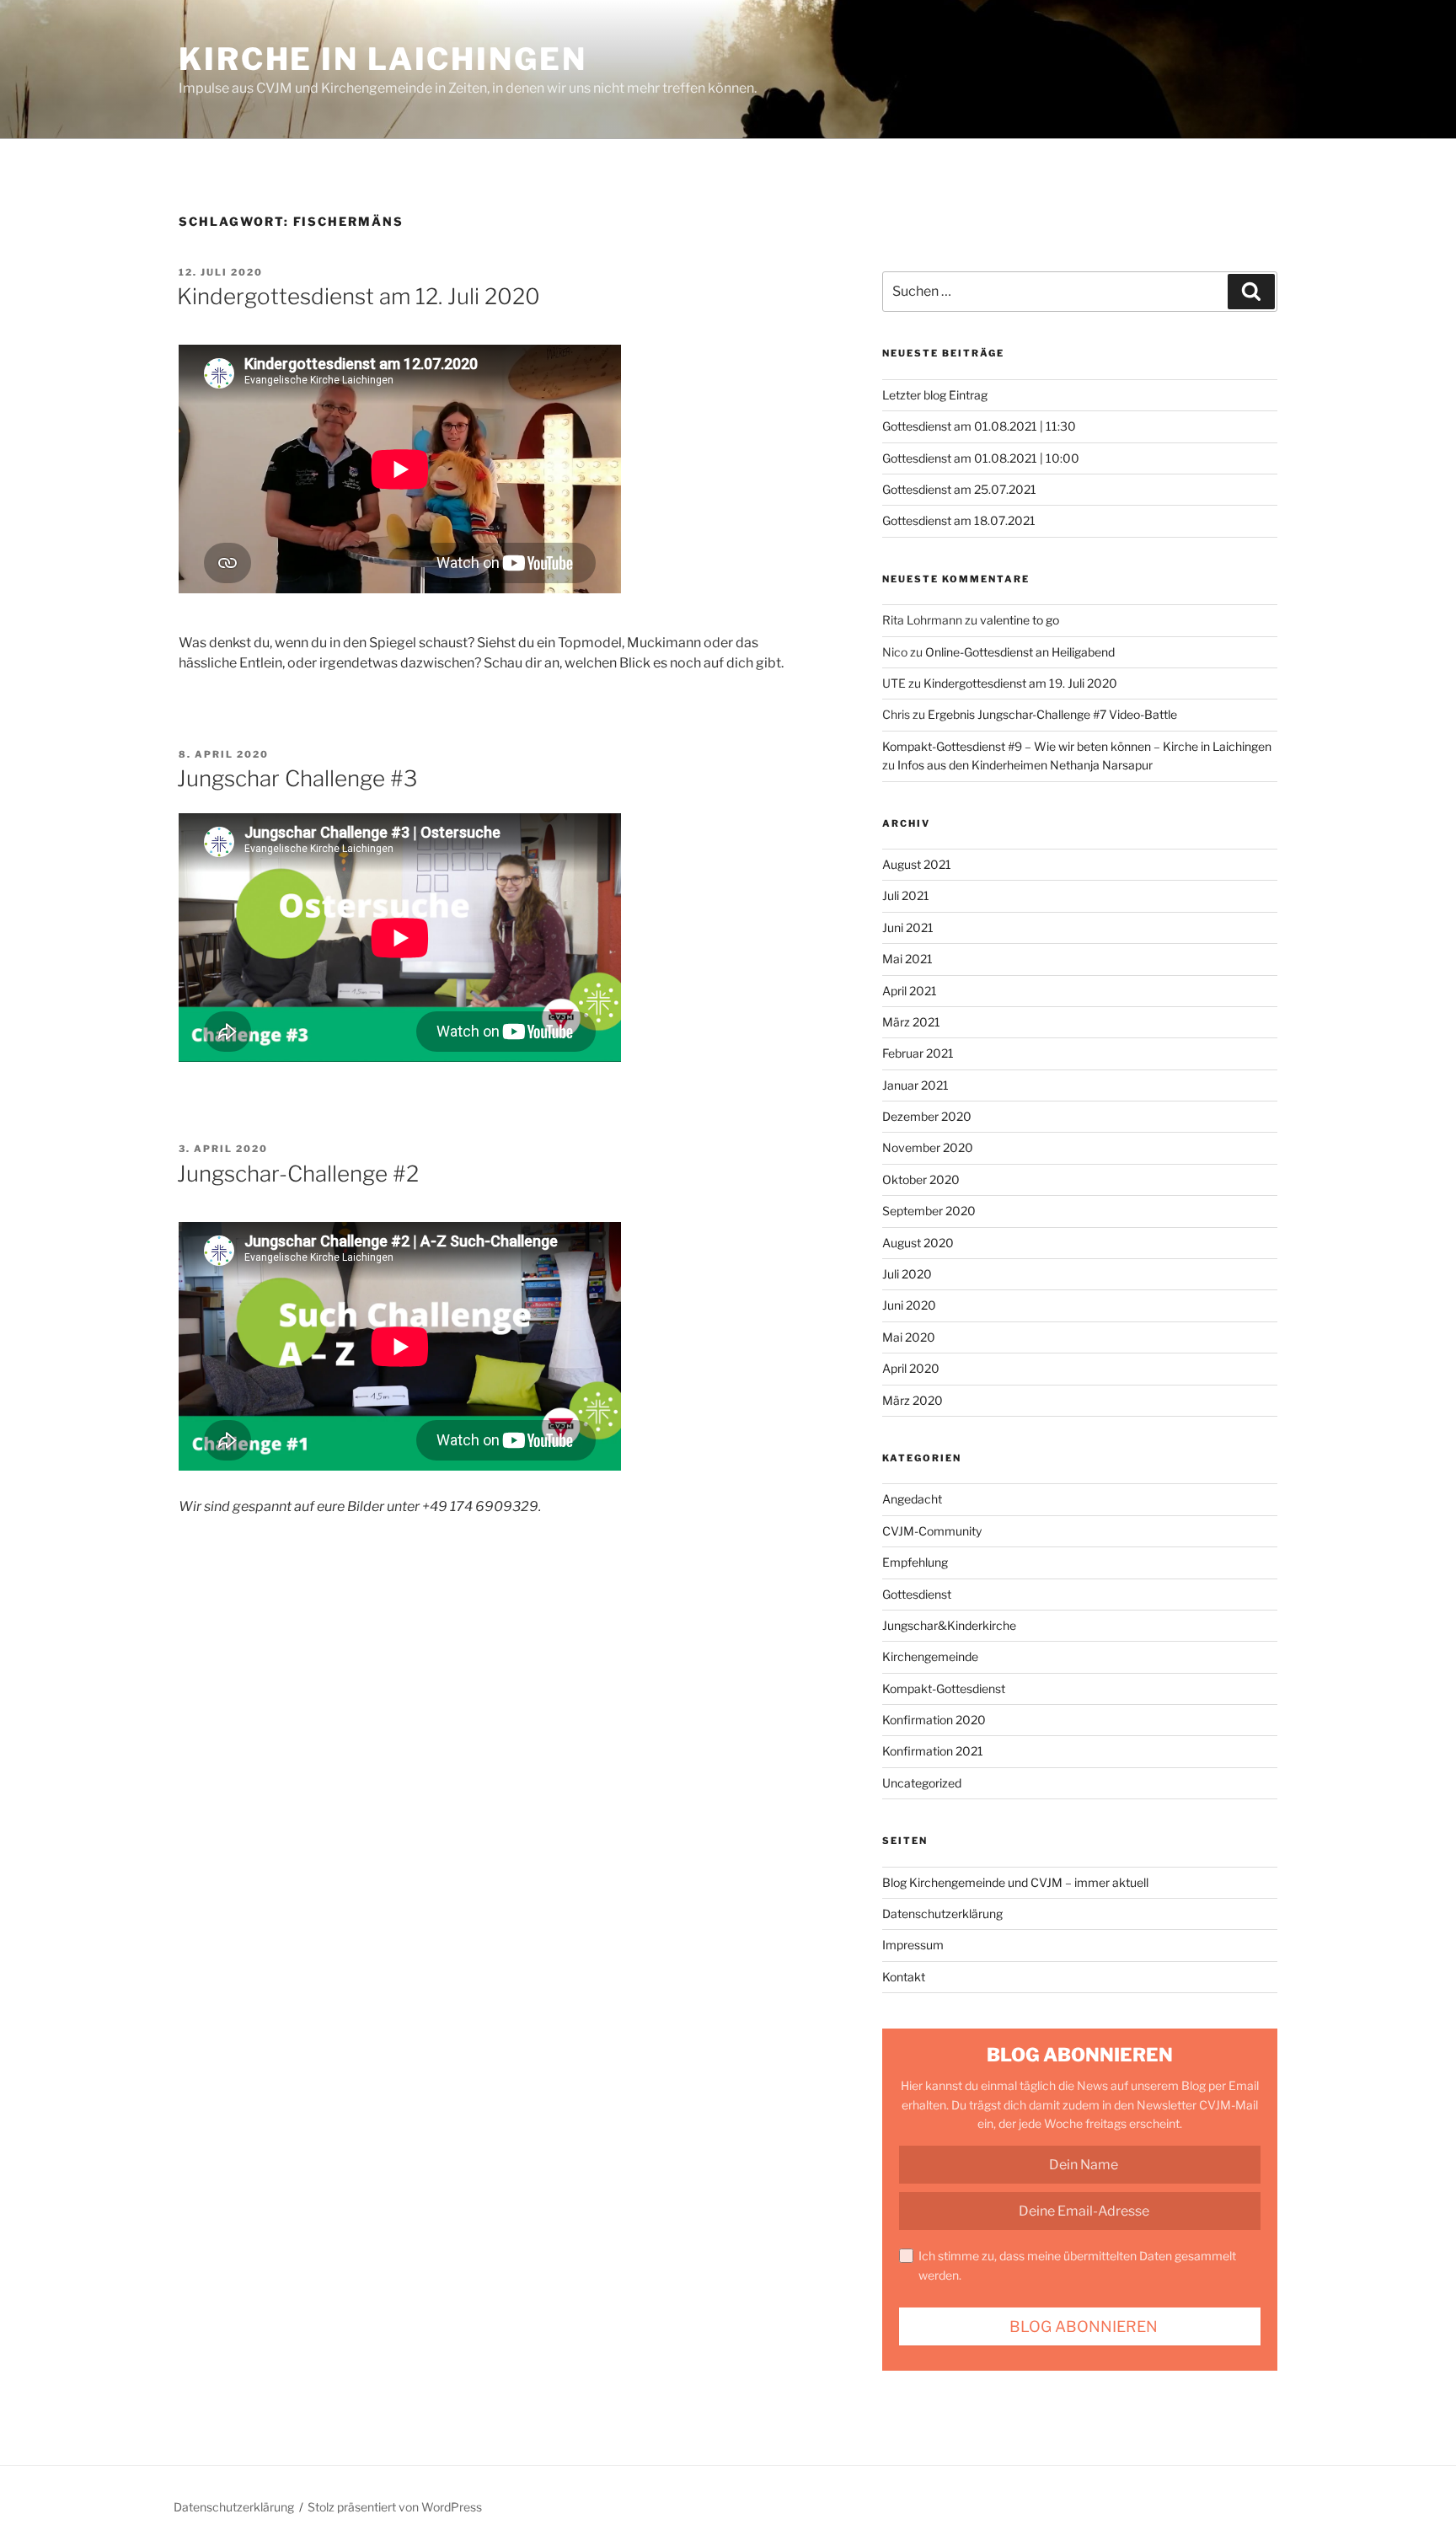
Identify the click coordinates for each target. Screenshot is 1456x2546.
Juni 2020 (909, 1305)
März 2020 (913, 1400)
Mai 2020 (909, 1337)
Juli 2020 (907, 1274)
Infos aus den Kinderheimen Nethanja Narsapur (1025, 765)
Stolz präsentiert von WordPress (395, 2507)
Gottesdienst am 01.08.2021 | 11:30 (979, 426)
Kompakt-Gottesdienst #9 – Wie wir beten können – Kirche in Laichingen (1077, 746)
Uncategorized (922, 1783)
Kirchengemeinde (930, 1656)
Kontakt (904, 1977)
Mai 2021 (907, 959)
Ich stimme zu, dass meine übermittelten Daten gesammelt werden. (1077, 2265)
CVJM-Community (932, 1531)
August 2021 (917, 864)
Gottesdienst (917, 1594)
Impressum (913, 1945)
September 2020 (929, 1211)
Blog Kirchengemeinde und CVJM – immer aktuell (1015, 1882)
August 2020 (918, 1243)
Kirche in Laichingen (383, 59)
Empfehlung (915, 1562)
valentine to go (1020, 620)
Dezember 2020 (927, 1116)
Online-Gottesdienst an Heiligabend (1020, 652)
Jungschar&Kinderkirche (949, 1625)
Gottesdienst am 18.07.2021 (959, 520)
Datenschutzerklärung (942, 1914)
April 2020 (911, 1368)
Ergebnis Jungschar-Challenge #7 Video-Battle (1052, 714)
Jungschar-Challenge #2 (298, 1174)
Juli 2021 (906, 895)
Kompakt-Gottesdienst (944, 1688)
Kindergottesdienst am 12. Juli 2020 (359, 296)
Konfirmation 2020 (934, 1720)
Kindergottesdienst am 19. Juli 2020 (1020, 683)
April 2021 (910, 991)
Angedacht (912, 1499)
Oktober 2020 (921, 1179)
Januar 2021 (915, 1085)
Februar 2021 (918, 1053)
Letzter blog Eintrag (935, 395)
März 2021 (911, 1022)
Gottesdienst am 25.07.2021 (959, 489)
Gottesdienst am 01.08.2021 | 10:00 (981, 458)
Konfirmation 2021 (933, 1751)
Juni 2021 (908, 927)
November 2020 (928, 1147)
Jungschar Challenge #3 (297, 778)
